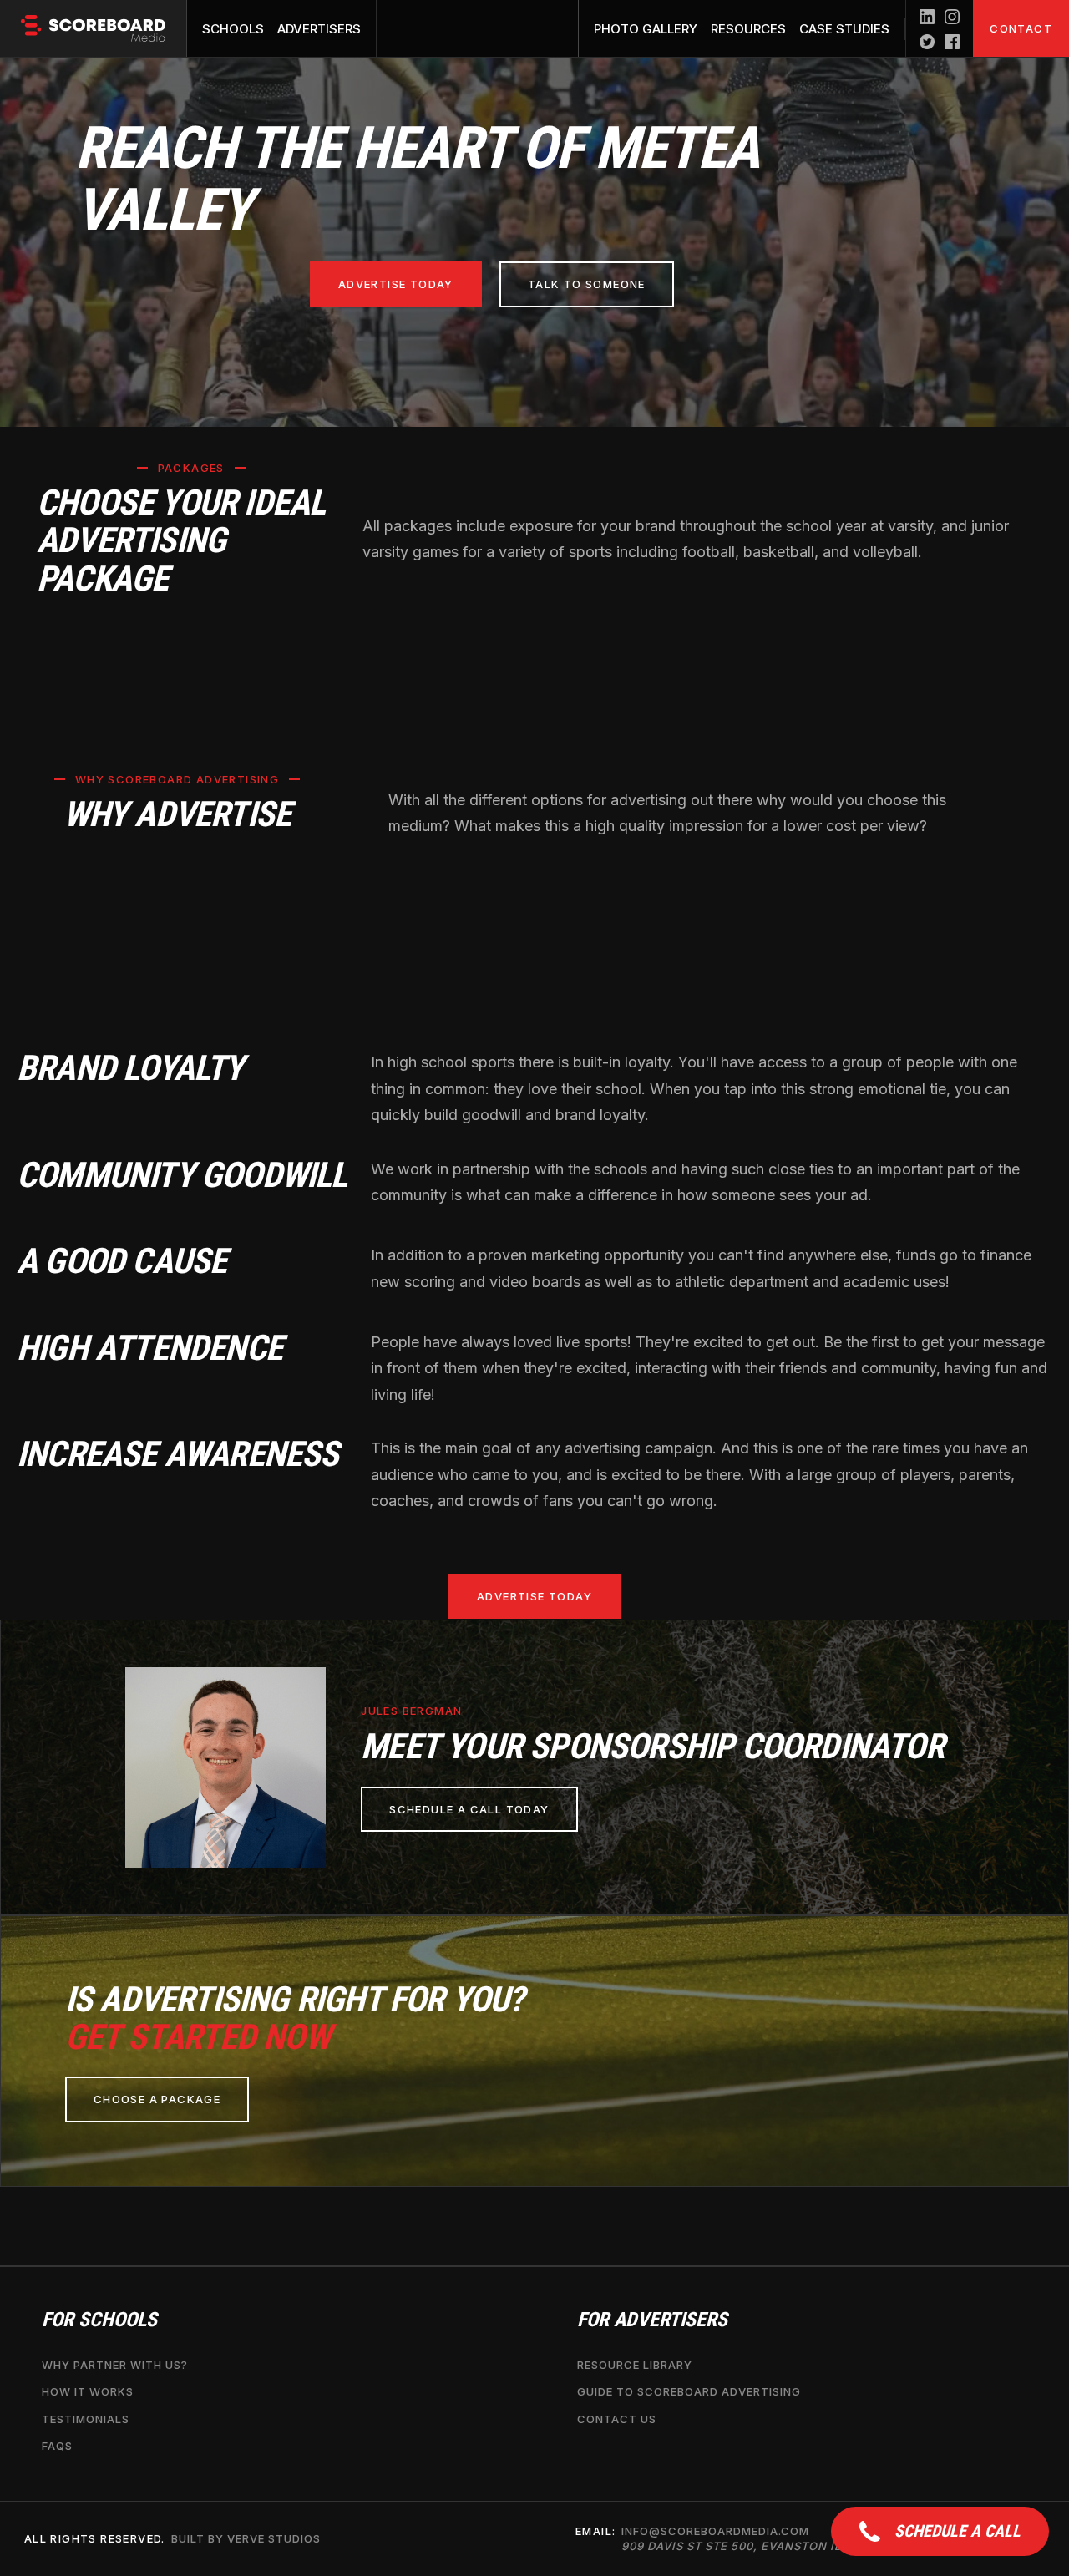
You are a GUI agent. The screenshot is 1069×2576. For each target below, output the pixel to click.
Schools (233, 29)
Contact (1021, 28)
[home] (94, 28)
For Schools (99, 2320)
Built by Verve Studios (246, 2539)
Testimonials (86, 2419)
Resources (748, 29)
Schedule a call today (469, 1809)
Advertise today (396, 284)
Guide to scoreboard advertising (689, 2392)
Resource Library (635, 2366)
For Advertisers (652, 2320)
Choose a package (157, 2099)
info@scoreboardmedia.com (750, 2539)
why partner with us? (115, 2366)
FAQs (57, 2446)
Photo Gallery (646, 29)
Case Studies (844, 29)
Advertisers (319, 29)
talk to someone (587, 284)
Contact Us (617, 2419)
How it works (88, 2392)
